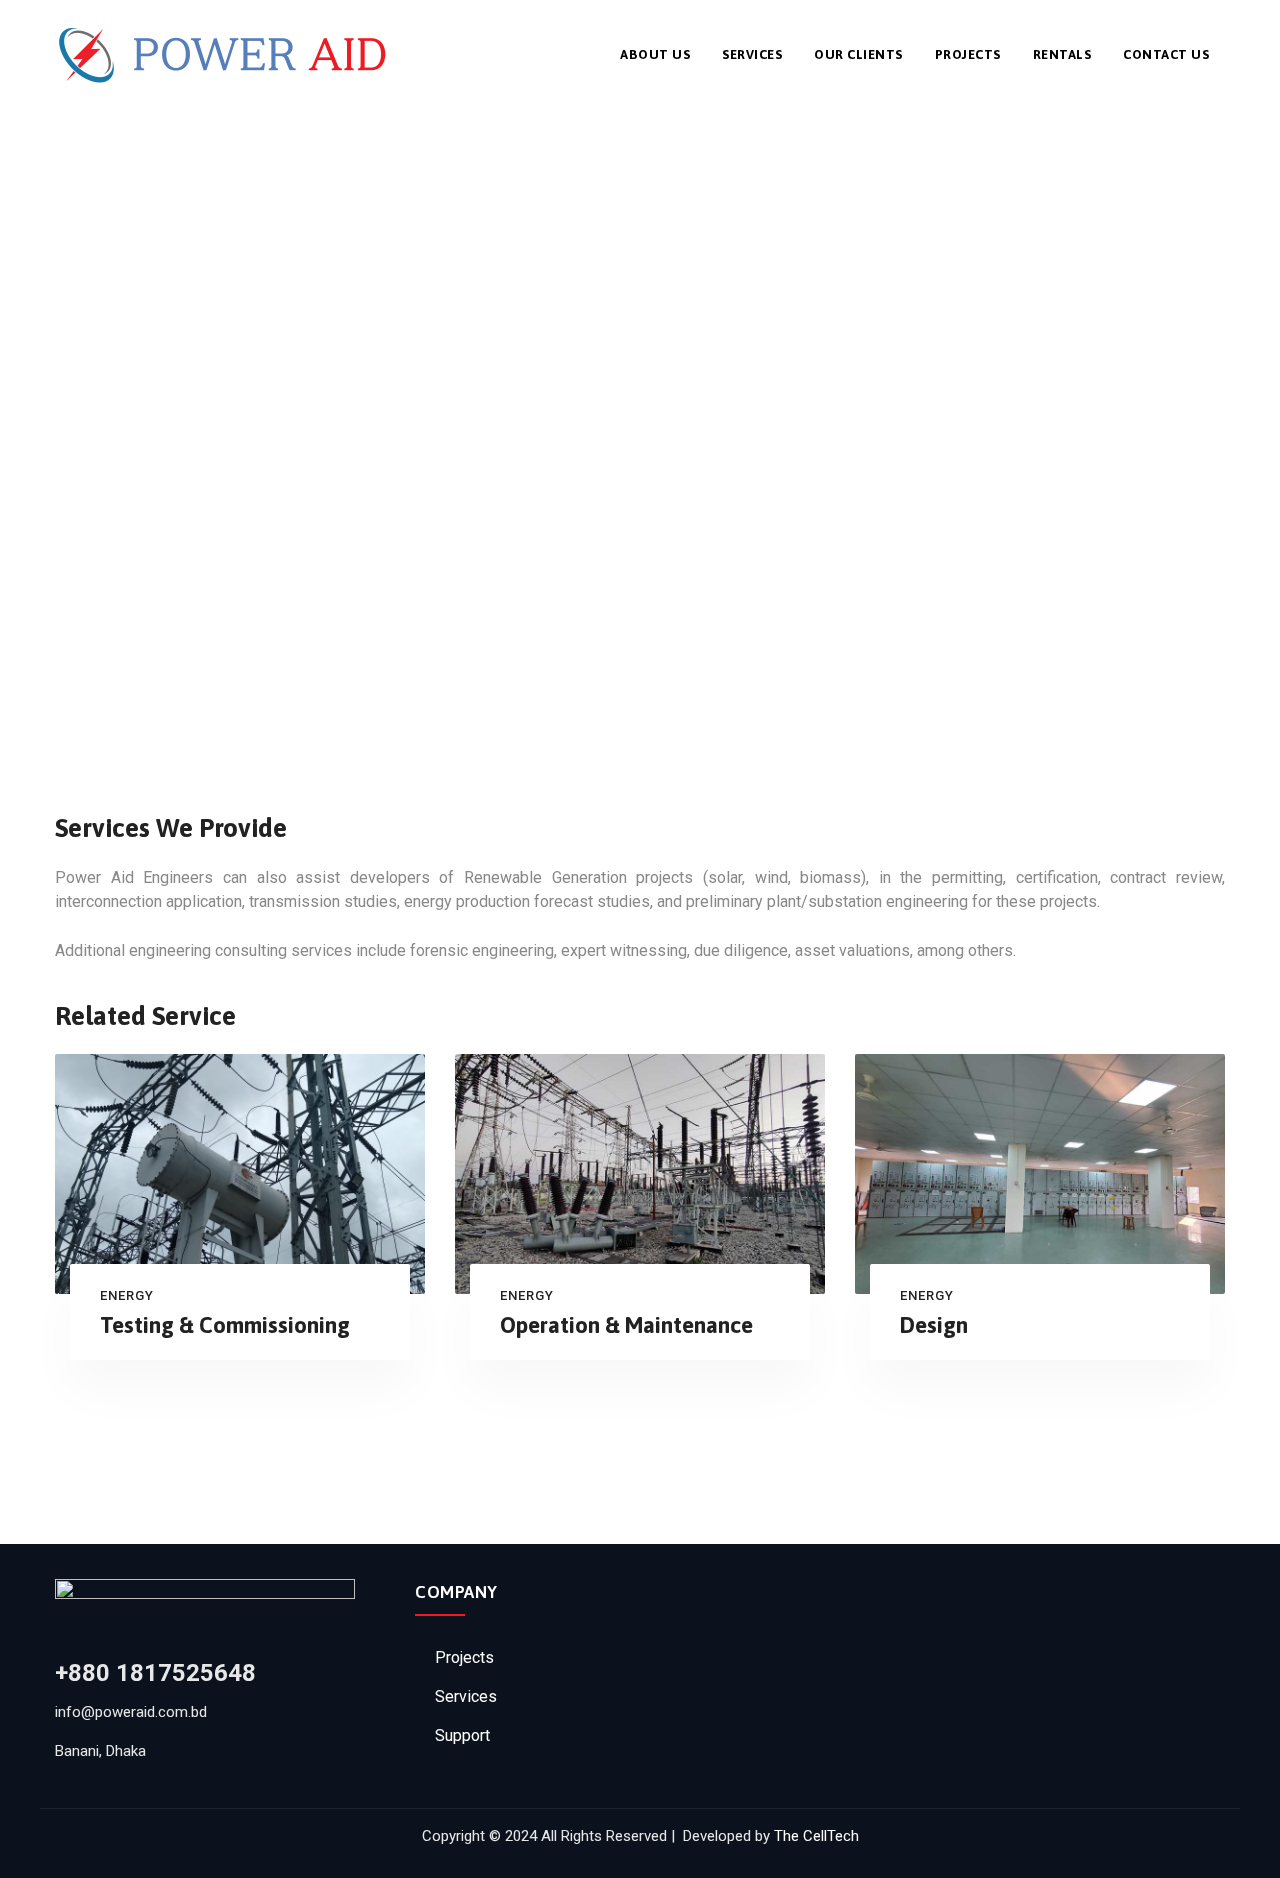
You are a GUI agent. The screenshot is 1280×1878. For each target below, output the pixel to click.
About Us (655, 54)
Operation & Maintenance (626, 1325)
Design (934, 1325)
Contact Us (1166, 54)
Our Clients (858, 54)
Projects (968, 54)
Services (752, 54)
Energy (127, 1295)
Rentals (1062, 54)
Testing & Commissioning (225, 1325)
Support (462, 1735)
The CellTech (816, 1836)
